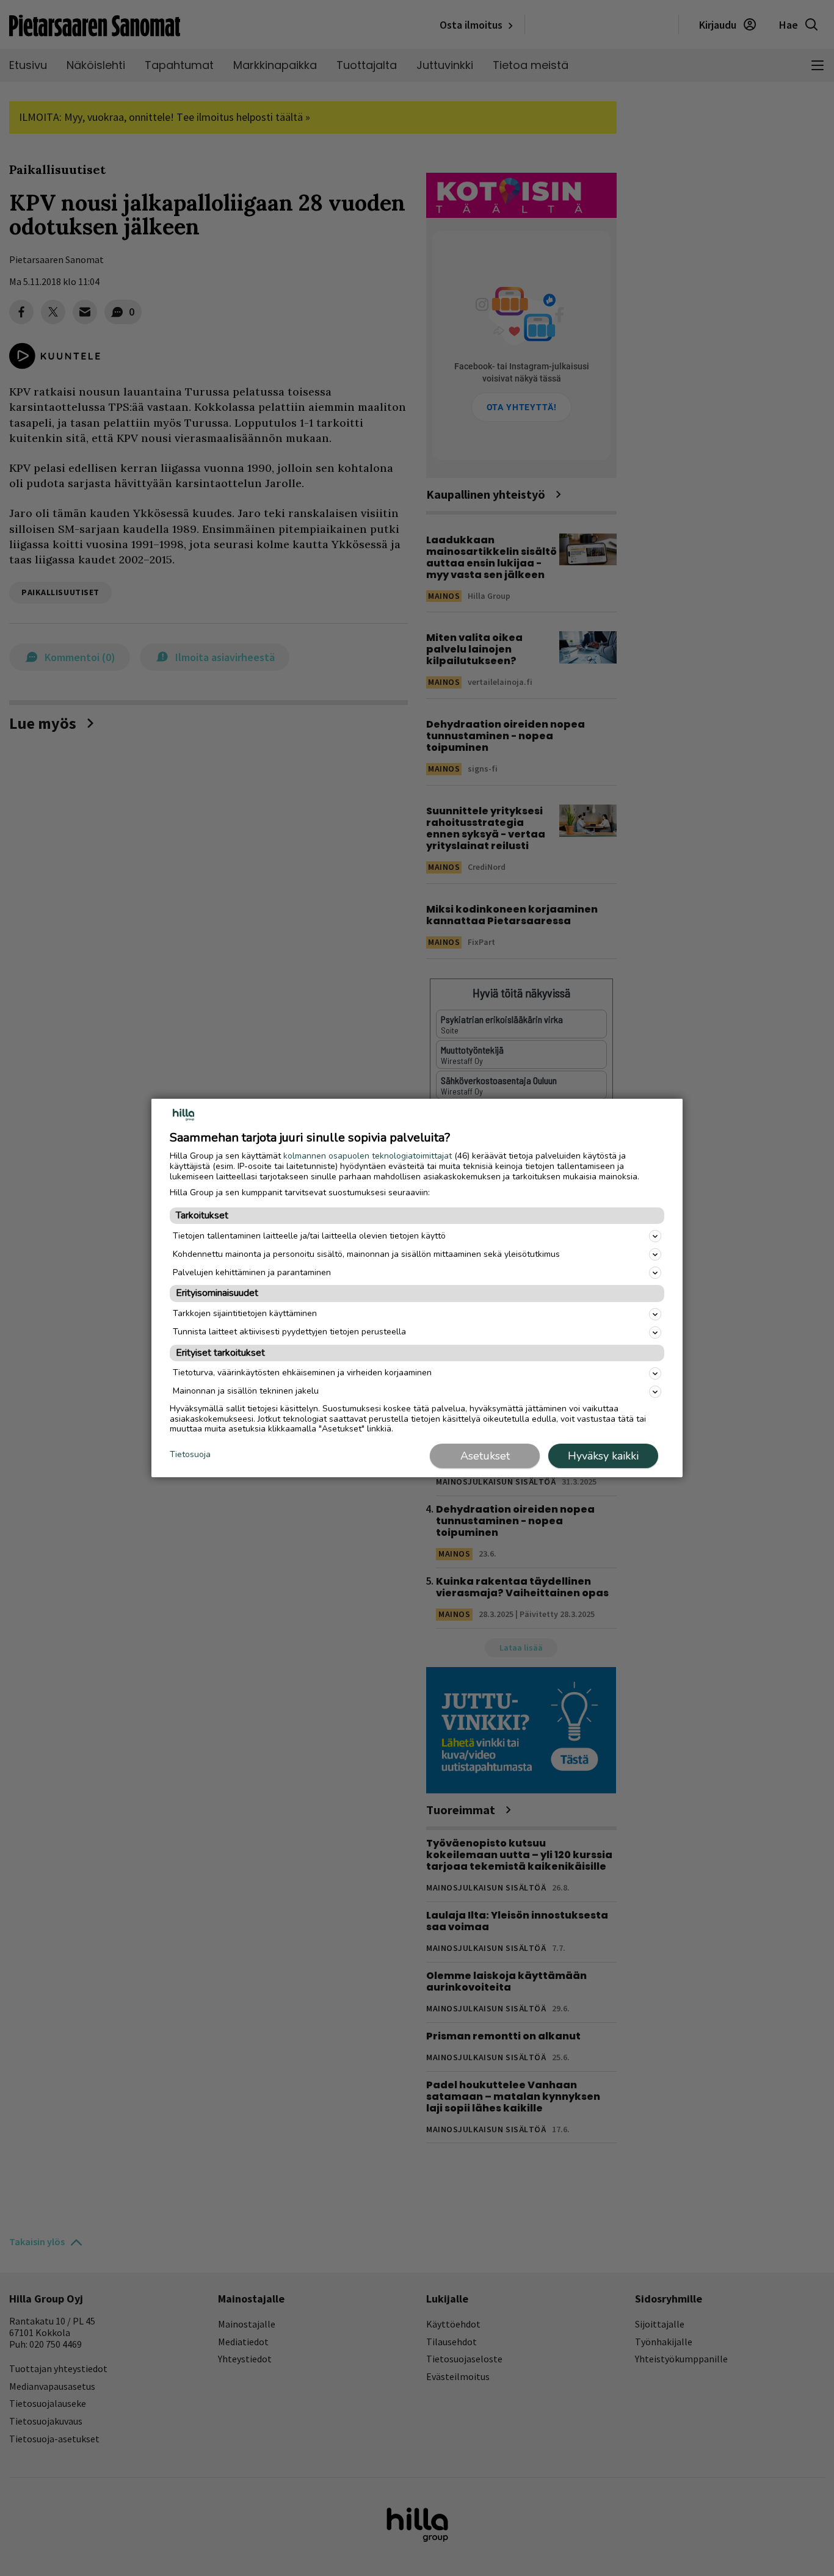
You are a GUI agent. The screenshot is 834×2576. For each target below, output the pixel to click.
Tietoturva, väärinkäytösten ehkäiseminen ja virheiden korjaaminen (302, 1373)
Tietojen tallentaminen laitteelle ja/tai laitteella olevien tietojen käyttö (309, 1236)
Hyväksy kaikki (603, 1456)
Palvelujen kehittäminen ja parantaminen (252, 1272)
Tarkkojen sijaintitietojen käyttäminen (245, 1313)
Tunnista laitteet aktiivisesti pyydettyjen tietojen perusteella (289, 1332)
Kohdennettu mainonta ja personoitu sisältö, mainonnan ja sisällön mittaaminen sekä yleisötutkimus (366, 1254)
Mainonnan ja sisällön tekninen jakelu (246, 1391)
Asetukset (485, 1456)
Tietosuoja (190, 1455)
